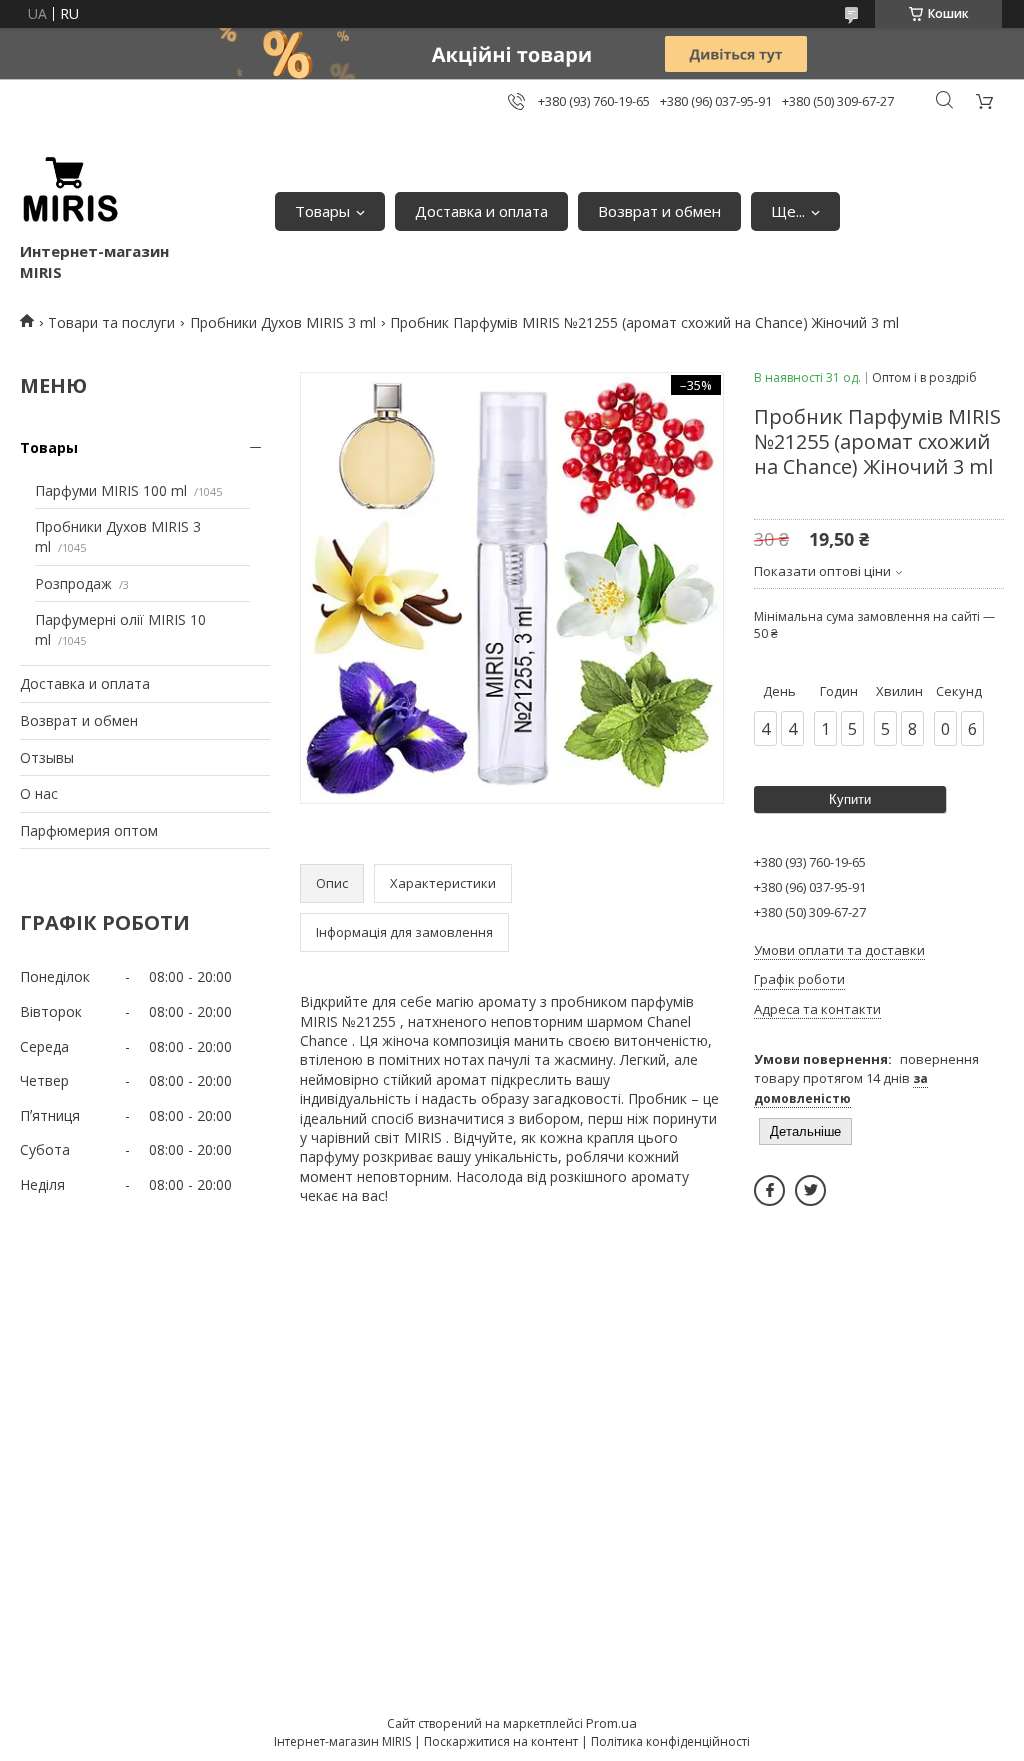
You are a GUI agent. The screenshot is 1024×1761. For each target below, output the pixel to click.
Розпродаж (73, 583)
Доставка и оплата (481, 211)
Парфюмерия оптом (89, 830)
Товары (322, 211)
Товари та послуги (111, 322)
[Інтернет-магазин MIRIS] (70, 191)
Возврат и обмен (659, 211)
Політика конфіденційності (670, 1741)
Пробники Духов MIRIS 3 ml (283, 322)
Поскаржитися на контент (501, 1741)
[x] (810, 1190)
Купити (850, 799)
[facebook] (769, 1190)
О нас (39, 793)
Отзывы (47, 757)
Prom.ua (611, 1723)
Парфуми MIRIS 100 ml (111, 490)
